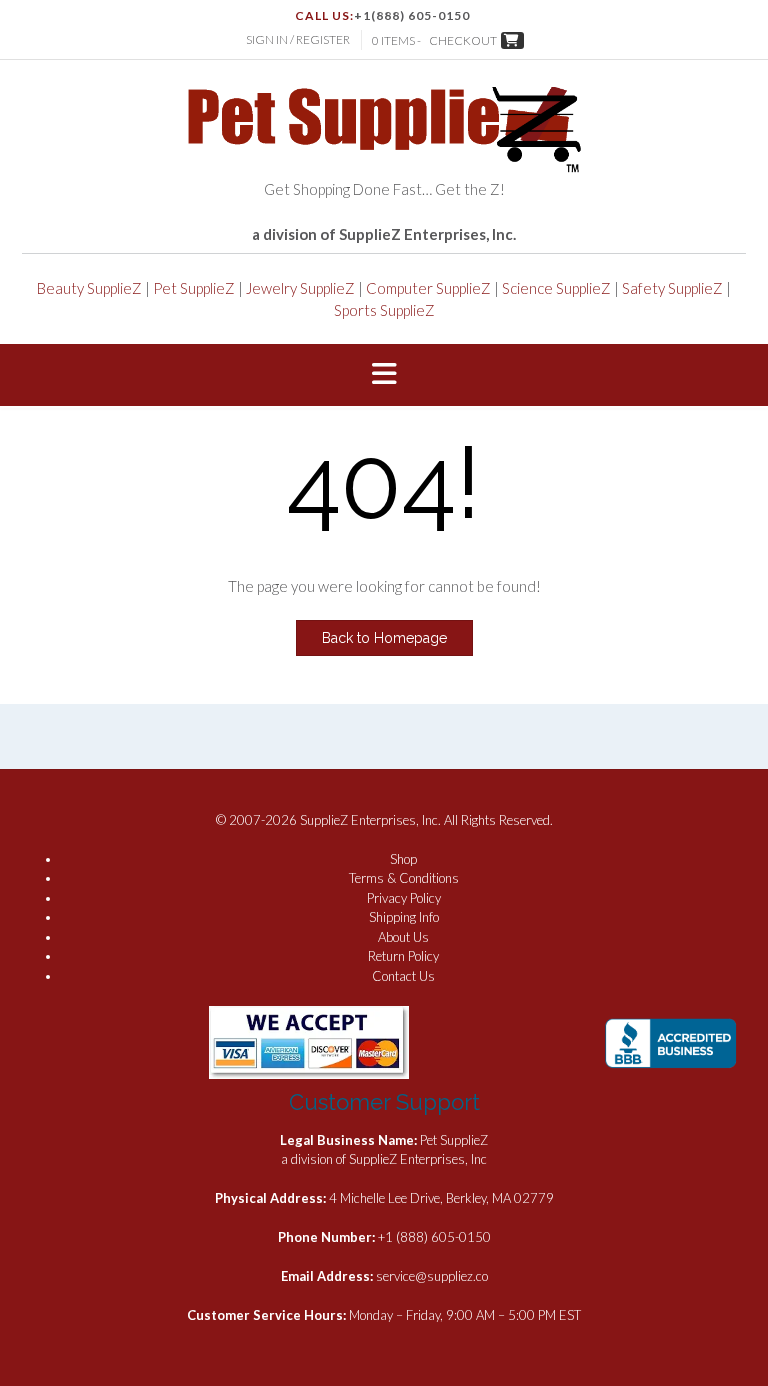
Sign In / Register (298, 39)
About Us (403, 937)
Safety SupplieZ (672, 288)
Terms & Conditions (404, 878)
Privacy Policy (404, 898)
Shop (403, 859)
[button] (384, 375)
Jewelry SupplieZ (300, 288)
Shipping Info (404, 917)
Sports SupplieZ (384, 310)
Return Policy (403, 956)
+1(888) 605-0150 (412, 15)
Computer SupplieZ (428, 288)
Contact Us (403, 976)
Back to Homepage (384, 638)
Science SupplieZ (556, 288)
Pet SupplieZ (194, 288)
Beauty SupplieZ (89, 288)
